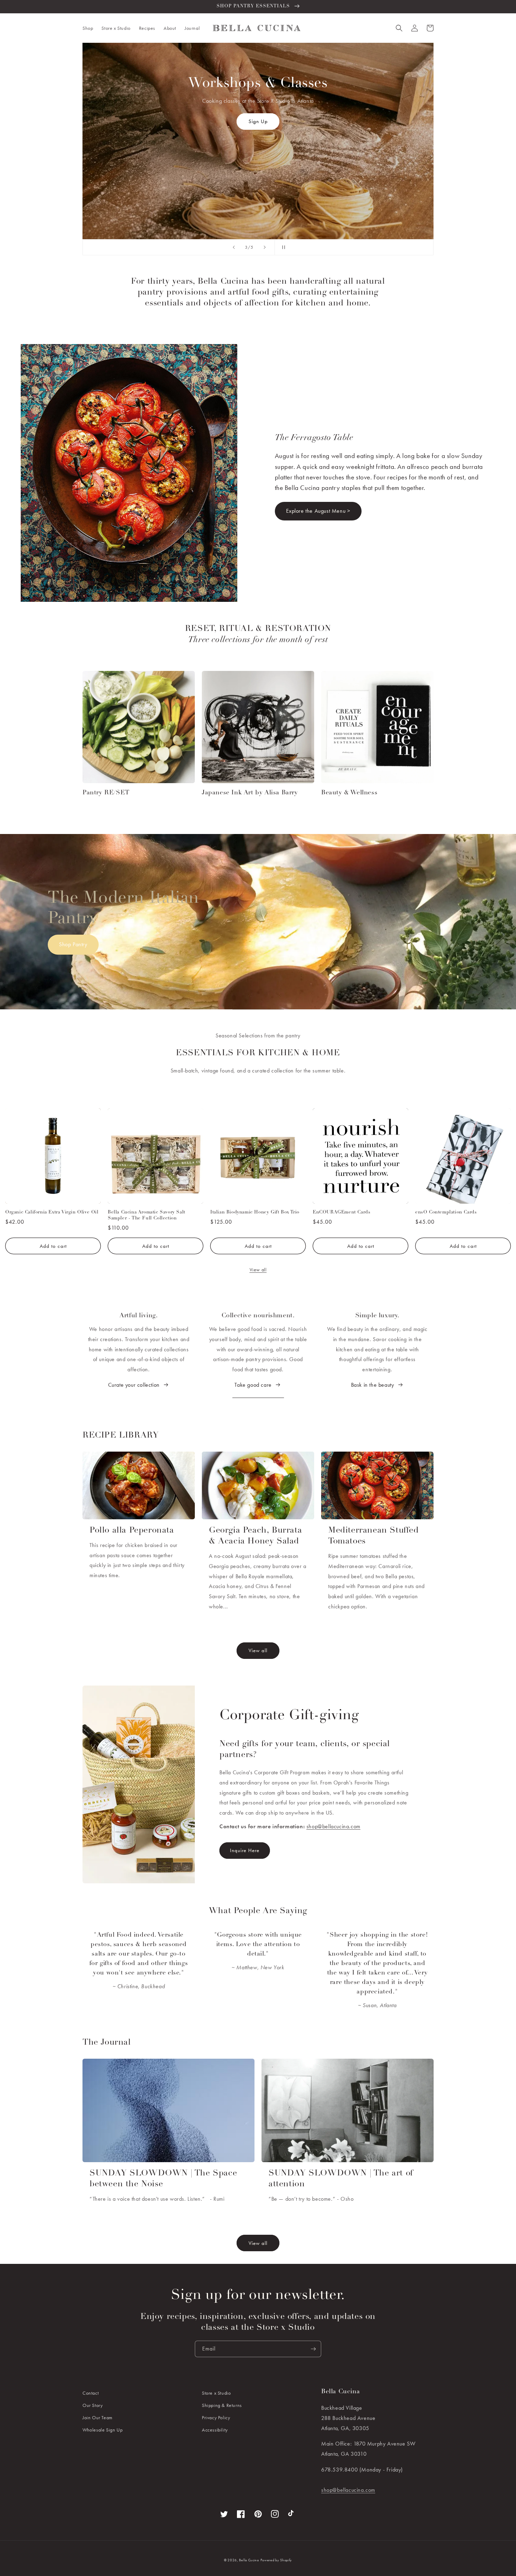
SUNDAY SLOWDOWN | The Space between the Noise (163, 2179)
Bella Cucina (249, 2560)
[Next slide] (265, 247)
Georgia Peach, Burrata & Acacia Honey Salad (255, 1536)
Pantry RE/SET (106, 793)
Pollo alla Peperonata (132, 1531)
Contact (91, 2393)
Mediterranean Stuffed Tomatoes (373, 1536)
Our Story (92, 2405)
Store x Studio (216, 2393)
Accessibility (215, 2430)
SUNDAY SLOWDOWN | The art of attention (341, 2179)
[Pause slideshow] (282, 247)
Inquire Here (258, 160)
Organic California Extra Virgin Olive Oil (52, 1212)
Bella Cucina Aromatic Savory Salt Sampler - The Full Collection (147, 1215)
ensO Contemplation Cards (446, 1212)
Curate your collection (134, 1385)
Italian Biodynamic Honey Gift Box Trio (255, 1212)
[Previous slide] (234, 247)
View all (258, 1270)
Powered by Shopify (276, 2560)
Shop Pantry (73, 944)
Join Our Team (98, 2417)
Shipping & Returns (222, 2405)
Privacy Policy (216, 2417)
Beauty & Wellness (349, 793)
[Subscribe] (313, 2349)
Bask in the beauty (373, 1385)
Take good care (253, 1385)
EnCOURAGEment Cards (342, 1212)
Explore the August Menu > (318, 511)
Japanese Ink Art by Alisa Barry (250, 793)
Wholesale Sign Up (102, 2430)
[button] (88, 28)
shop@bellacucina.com (333, 1826)
